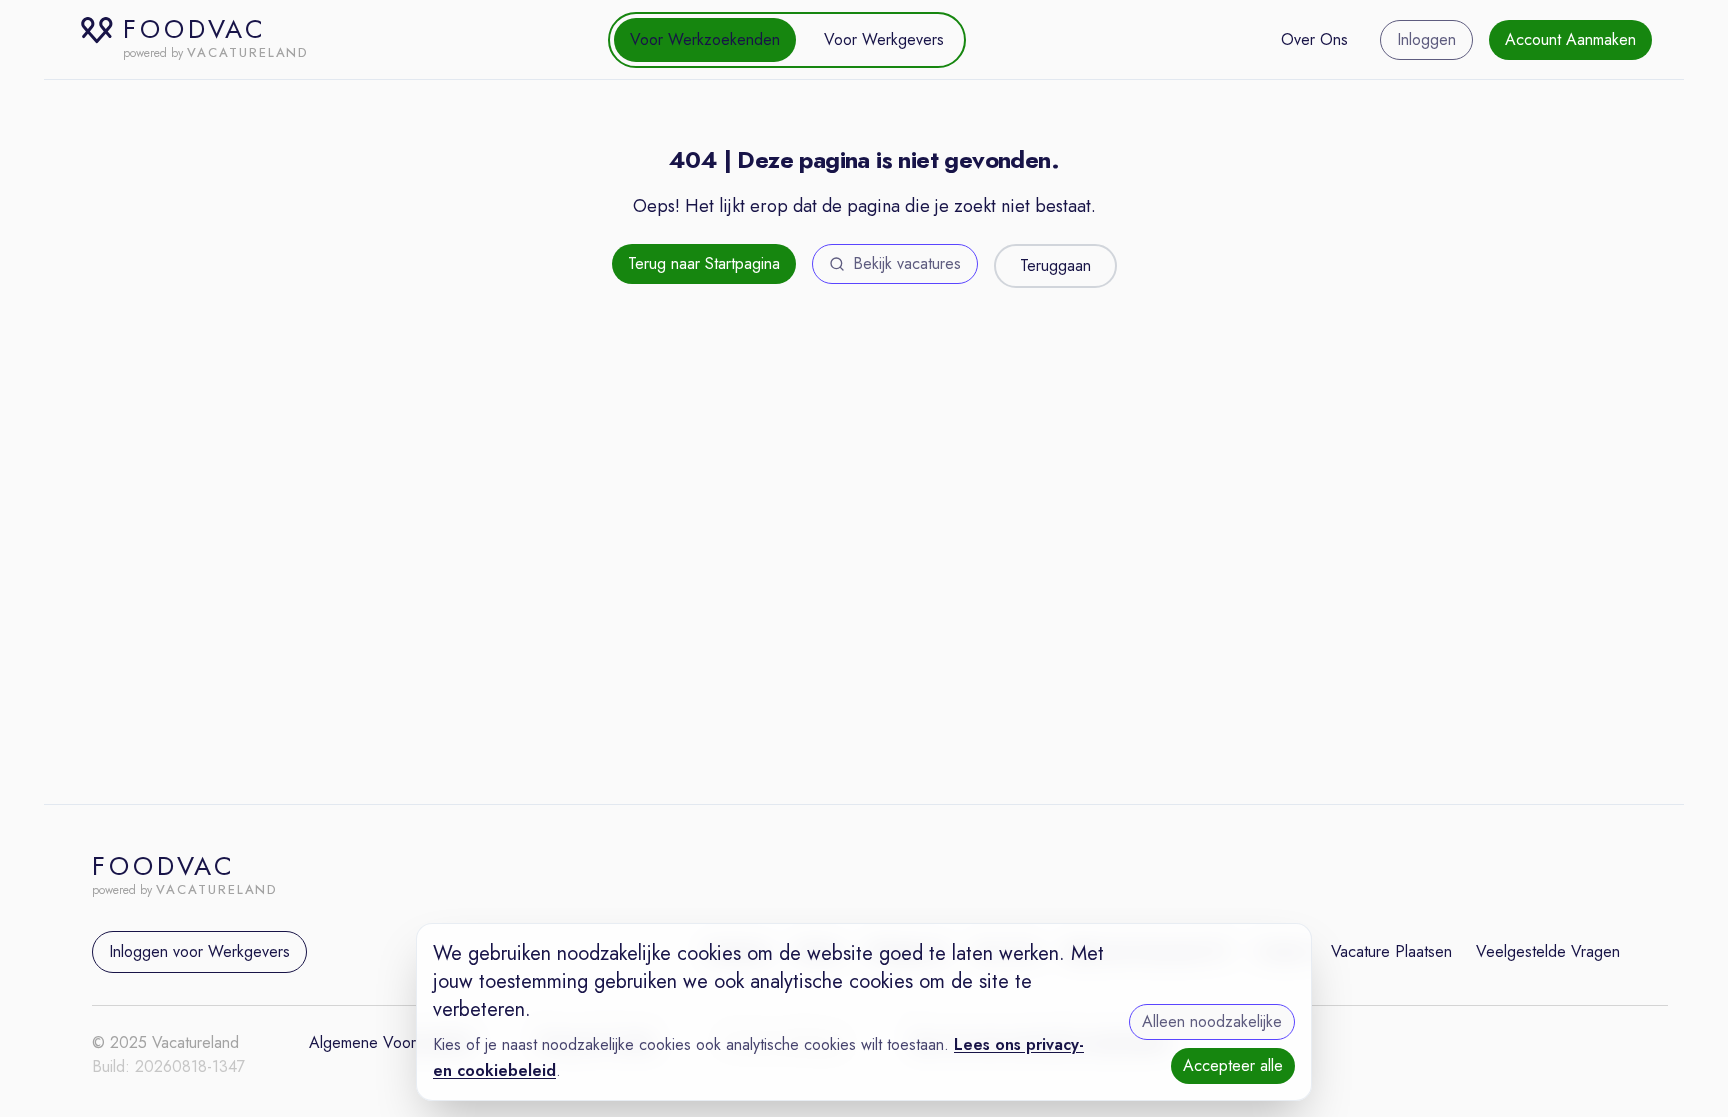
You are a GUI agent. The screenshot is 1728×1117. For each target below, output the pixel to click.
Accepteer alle (1233, 1065)
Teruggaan (1055, 265)
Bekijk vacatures (907, 263)
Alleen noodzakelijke (1212, 1021)
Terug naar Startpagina (704, 263)
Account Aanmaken (1570, 39)
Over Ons (1314, 39)
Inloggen (1426, 39)
